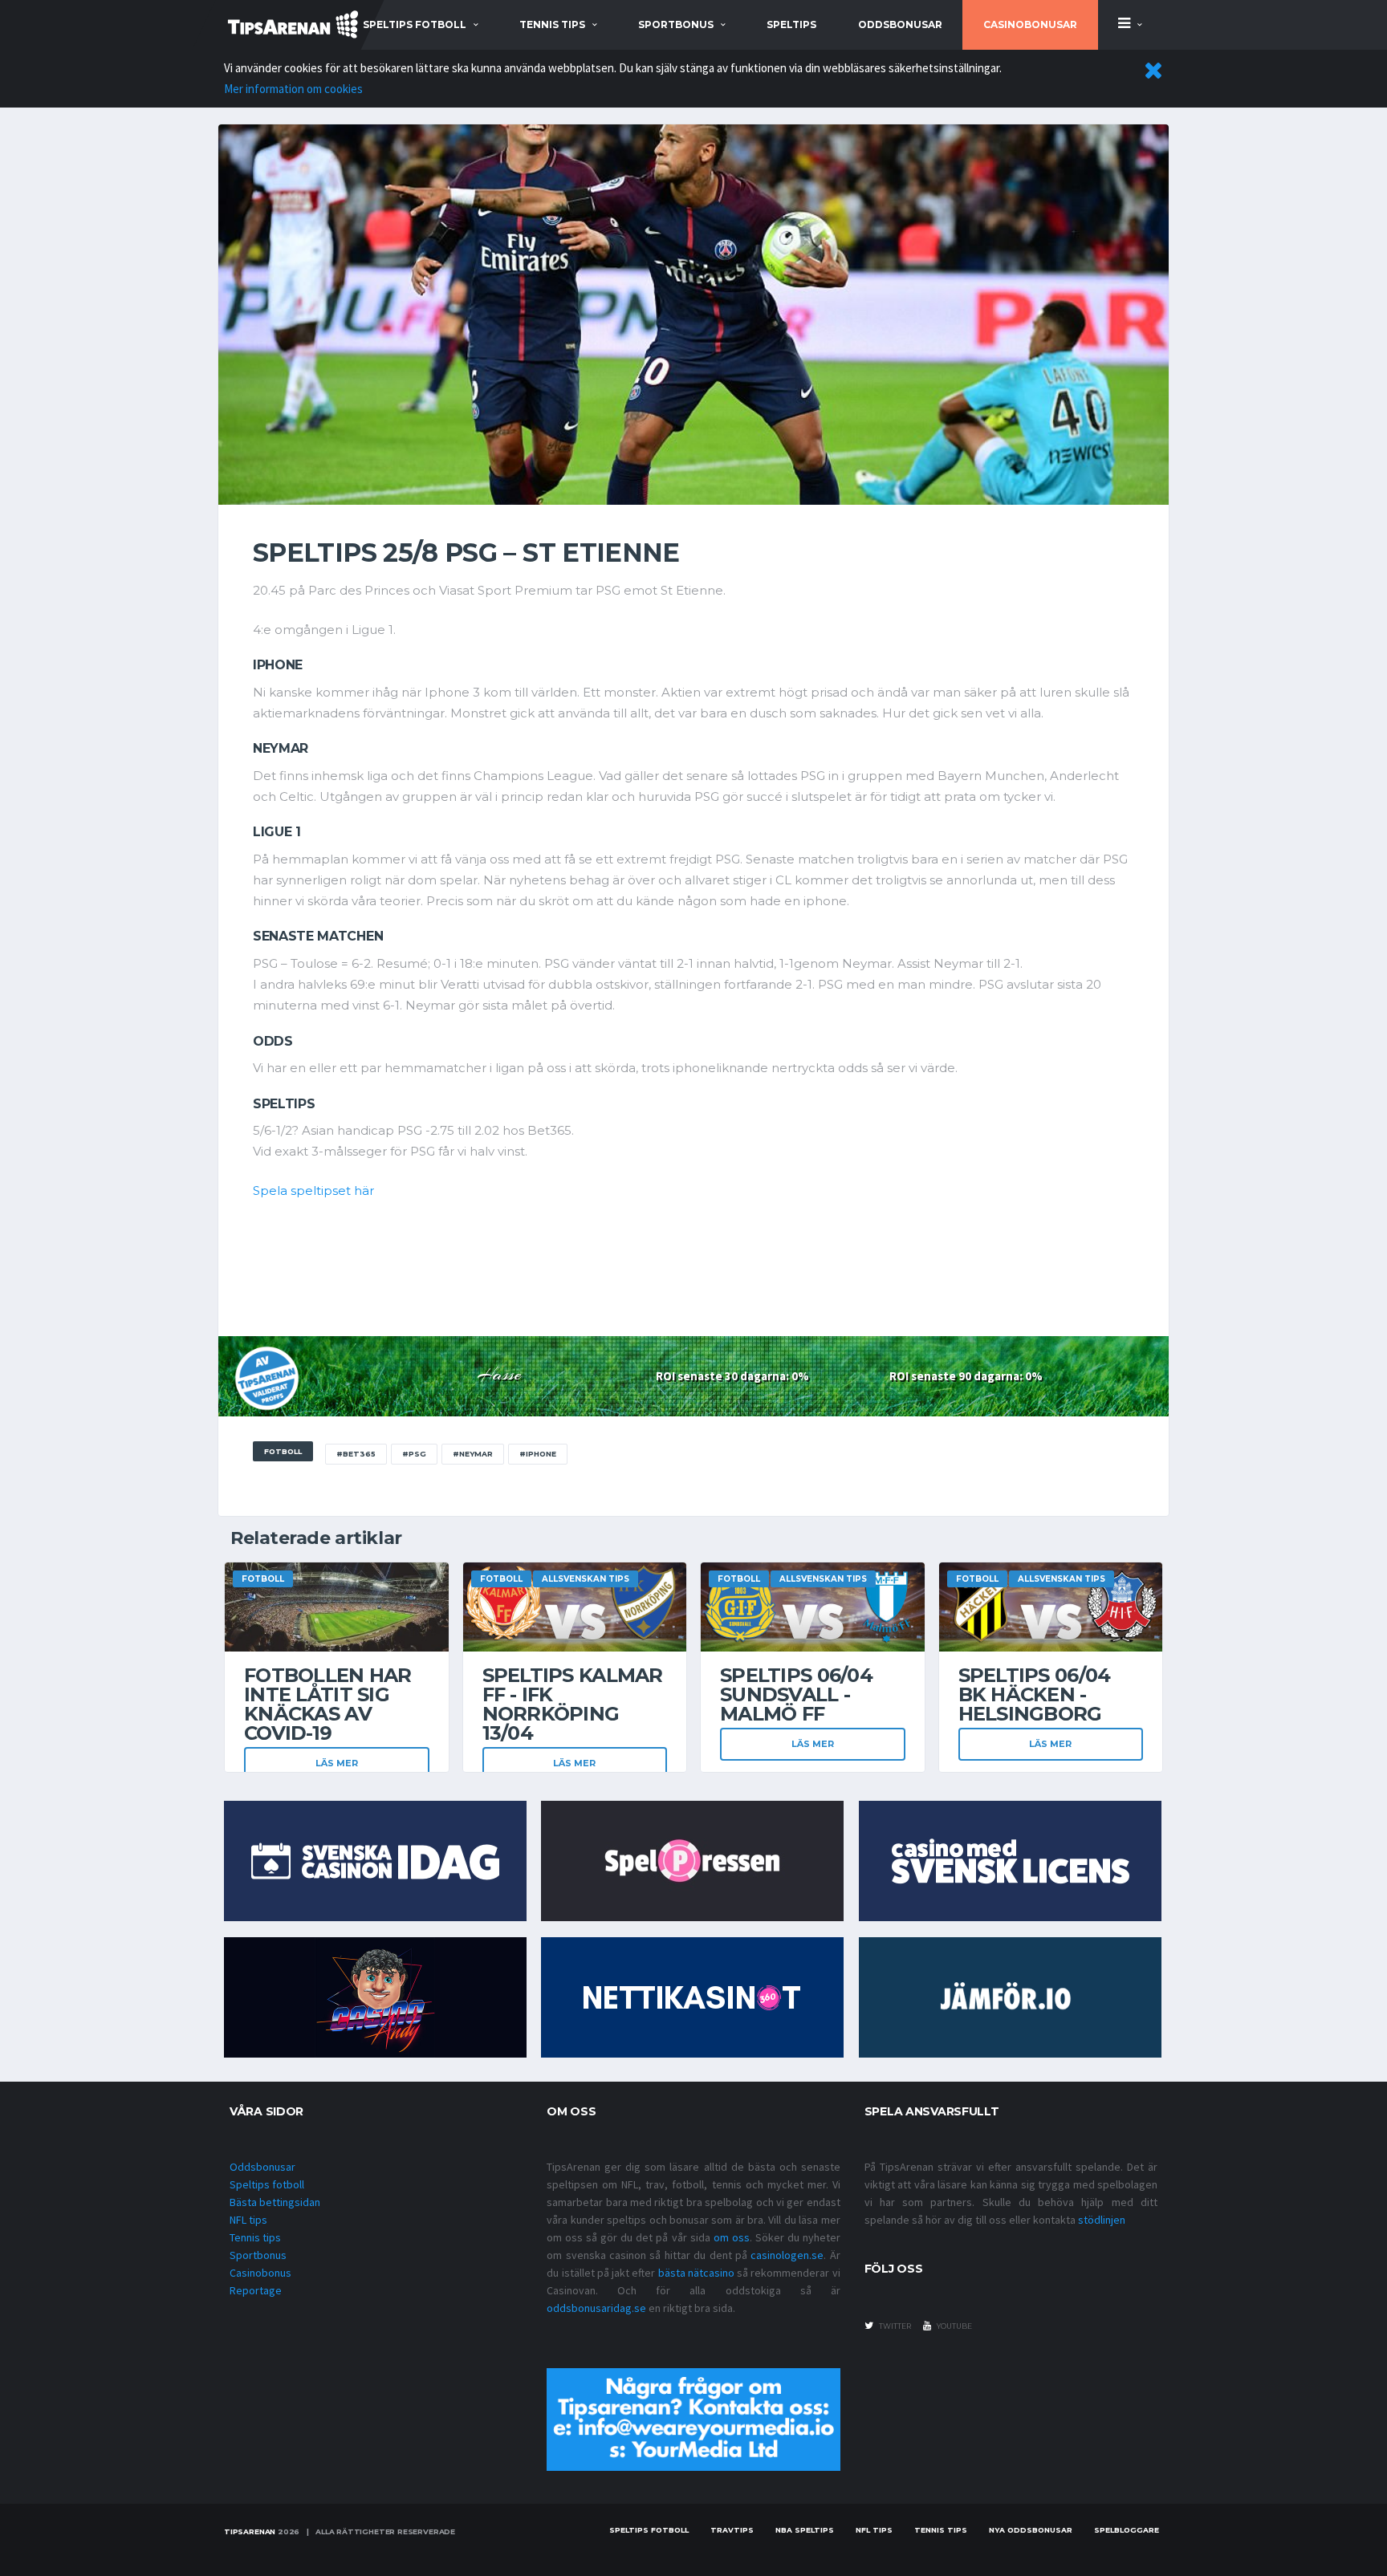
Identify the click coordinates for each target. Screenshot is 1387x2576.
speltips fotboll (415, 24)
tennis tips (552, 24)
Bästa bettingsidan (275, 2202)
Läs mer (337, 1763)
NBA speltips (805, 2530)
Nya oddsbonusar (1031, 2530)
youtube (954, 2326)
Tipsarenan (250, 2531)
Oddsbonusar (900, 24)
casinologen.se (787, 2255)
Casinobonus (260, 2273)
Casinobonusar (1030, 24)
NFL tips (248, 2220)
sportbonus (676, 24)
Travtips (732, 2530)
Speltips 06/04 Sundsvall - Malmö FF (796, 1694)
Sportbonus (258, 2255)
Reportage (256, 2290)
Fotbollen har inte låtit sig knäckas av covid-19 (328, 1704)
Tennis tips (255, 2237)
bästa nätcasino (696, 2273)
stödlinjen (1102, 2220)
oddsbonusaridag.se (596, 2308)
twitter (894, 2326)
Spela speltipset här (313, 1190)
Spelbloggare (1127, 2530)
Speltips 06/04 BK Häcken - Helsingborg (1035, 1694)
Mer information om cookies (293, 89)
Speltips (791, 24)
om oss (732, 2237)
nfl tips (874, 2530)
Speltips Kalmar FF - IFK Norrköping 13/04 (573, 1704)
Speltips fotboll (267, 2184)
